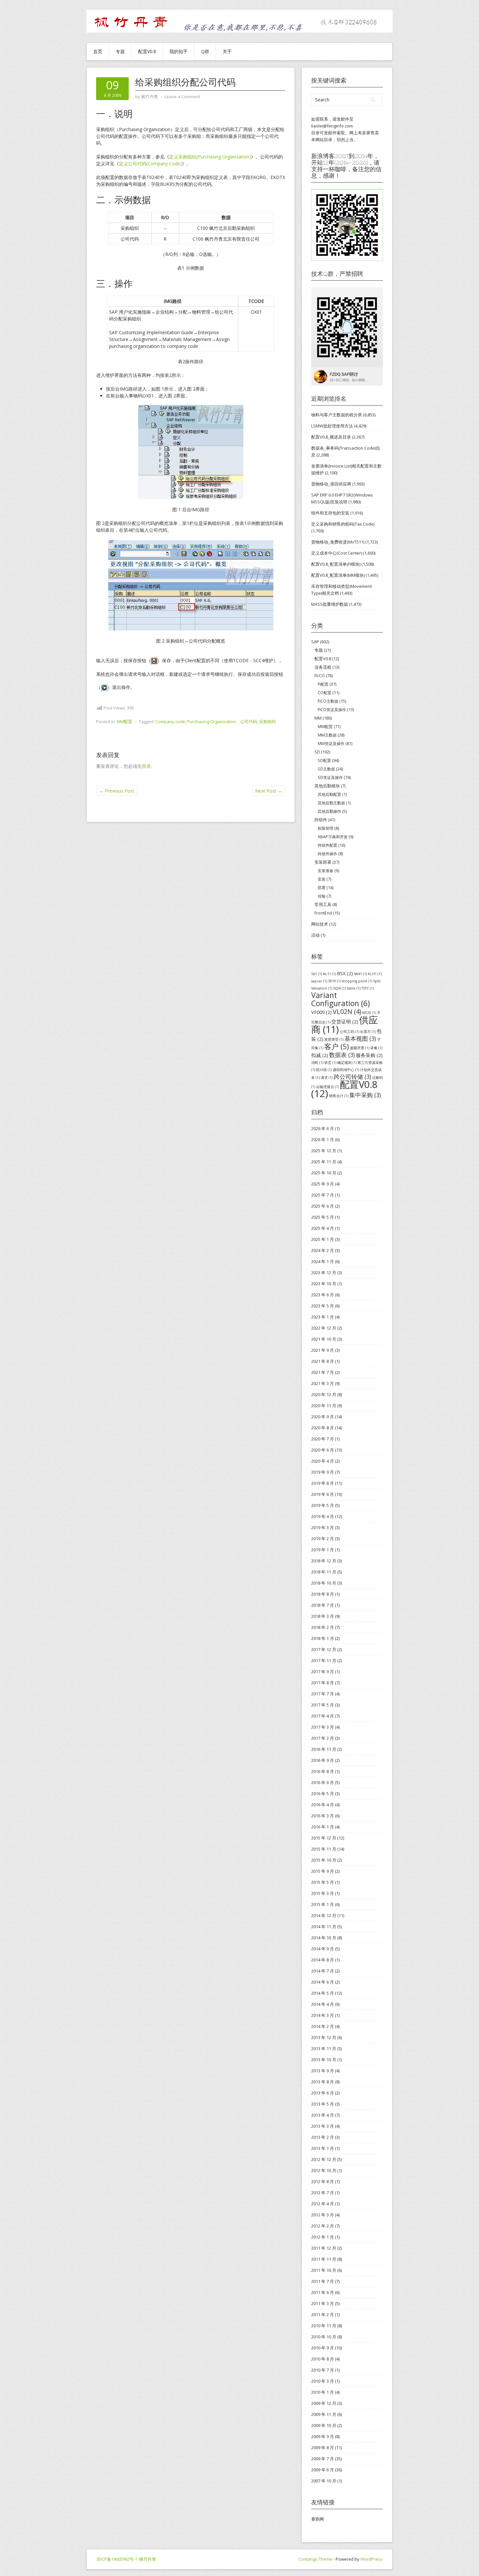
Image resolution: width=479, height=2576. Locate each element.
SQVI (339, 988)
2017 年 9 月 (323, 1672)
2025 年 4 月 (323, 1228)
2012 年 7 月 (323, 2193)
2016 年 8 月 (323, 1771)
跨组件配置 (327, 845)
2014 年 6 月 (323, 1982)
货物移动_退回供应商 (331, 484)
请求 (327, 1078)
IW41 (360, 974)
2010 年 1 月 (323, 2392)
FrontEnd (323, 913)
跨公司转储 (352, 1077)
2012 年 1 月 (323, 2237)
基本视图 (360, 1038)
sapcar (319, 981)
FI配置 (323, 684)
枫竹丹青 (148, 2559)
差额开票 (360, 1048)
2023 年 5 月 (323, 1306)
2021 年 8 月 (323, 1361)
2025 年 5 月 (323, 1217)
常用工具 (323, 904)
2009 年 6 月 (323, 2470)
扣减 (320, 1055)
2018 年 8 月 (323, 1594)
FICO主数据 (328, 701)
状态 (330, 1063)
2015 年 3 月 (323, 1893)
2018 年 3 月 (323, 1616)
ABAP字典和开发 (333, 837)
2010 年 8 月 (323, 2359)
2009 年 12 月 (324, 2403)
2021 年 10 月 (324, 1339)
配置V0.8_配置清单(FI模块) (336, 564)
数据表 (342, 1055)
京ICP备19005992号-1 (117, 2559)
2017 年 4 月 (323, 1716)
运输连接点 (327, 1087)
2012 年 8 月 (323, 2181)
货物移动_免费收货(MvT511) (338, 542)
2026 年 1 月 (323, 1139)
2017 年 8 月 (323, 1683)
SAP (315, 642)
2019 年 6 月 (323, 1494)
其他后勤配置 (329, 794)
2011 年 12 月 (324, 2248)
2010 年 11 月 (324, 2326)
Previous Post (117, 791)
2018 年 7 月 (323, 1605)
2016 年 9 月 (323, 1760)
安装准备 (326, 871)
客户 (337, 1046)
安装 (322, 879)
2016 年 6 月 (323, 1782)
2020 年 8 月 (323, 1428)
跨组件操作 (327, 854)
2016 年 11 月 (324, 1749)
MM (318, 718)
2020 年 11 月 (324, 1406)
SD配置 (324, 760)
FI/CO (320, 676)
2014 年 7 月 (323, 1971)
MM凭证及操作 (331, 744)
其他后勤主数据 (331, 803)
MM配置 (124, 722)
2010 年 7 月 (323, 2370)
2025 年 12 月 (324, 1151)
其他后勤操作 (329, 811)
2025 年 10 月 (324, 1173)
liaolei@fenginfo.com (332, 126)
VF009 (321, 1012)
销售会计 (339, 1096)
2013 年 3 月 (323, 2126)
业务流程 (323, 667)
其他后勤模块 (327, 786)
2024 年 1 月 (323, 1261)
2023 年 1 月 (323, 1317)
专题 (120, 51)
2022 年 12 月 (324, 1328)
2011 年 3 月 (323, 2303)
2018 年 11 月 (324, 1572)
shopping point (357, 981)
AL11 (329, 974)
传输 (322, 896)
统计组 (324, 1070)
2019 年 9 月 (323, 1472)
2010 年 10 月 (324, 2337)
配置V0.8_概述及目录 (331, 437)
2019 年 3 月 (323, 1527)
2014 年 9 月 (323, 1949)
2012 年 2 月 (323, 2226)
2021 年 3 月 (323, 1383)
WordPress (371, 2559)
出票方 (368, 1032)
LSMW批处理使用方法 (332, 426)
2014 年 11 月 (324, 1927)
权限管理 (326, 828)
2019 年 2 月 (323, 1539)
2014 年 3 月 (323, 2015)
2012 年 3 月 (323, 2215)
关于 (227, 51)
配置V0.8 (147, 51)
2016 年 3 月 (323, 1816)
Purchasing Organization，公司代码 (222, 722)
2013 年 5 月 (323, 2104)
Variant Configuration (341, 999)
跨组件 (321, 820)
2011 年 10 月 (324, 2270)
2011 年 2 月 (323, 2315)
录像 (376, 1048)
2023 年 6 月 (323, 1295)
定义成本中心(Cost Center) (337, 553)
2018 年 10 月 (324, 1583)
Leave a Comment (182, 97)
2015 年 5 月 (323, 1882)
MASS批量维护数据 (330, 604)
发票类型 (334, 1039)
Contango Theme (315, 2559)
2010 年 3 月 (323, 2381)
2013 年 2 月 (323, 2137)
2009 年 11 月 (324, 2414)
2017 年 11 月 (324, 1660)
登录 (146, 766)
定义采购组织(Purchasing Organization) (210, 157)
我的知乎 (179, 51)
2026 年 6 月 (323, 1128)
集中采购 (365, 1095)
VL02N (347, 1012)
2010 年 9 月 (323, 2348)
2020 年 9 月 (323, 1417)
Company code (170, 722)
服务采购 (369, 1055)
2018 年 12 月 (324, 1561)
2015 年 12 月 (324, 1838)
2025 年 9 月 (323, 1184)
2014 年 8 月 (323, 1960)
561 (317, 974)
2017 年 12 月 (324, 1649)
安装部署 (323, 862)
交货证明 (345, 1021)
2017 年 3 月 (323, 1727)
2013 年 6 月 (323, 2093)
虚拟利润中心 (346, 1070)
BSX (345, 973)
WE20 (369, 1013)
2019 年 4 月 (323, 1516)
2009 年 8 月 (323, 2448)
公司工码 (349, 1032)
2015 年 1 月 (323, 1904)
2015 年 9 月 (323, 1871)
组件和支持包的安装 (330, 513)
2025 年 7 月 (323, 1195)
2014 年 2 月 (323, 2026)
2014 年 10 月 (324, 1938)
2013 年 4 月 (323, 2115)
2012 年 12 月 (324, 2159)
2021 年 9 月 (323, 1350)
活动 (315, 935)
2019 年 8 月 (323, 1483)
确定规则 (347, 1063)
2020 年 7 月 (323, 1439)
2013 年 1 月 (323, 2148)
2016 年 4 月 (323, 1805)
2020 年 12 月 (324, 1394)
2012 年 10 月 (324, 2170)
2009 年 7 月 (323, 2459)
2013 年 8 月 (323, 2082)
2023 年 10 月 (324, 1284)
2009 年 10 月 (324, 2425)
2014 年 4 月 (323, 2004)
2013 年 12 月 (324, 2037)
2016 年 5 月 (323, 1794)
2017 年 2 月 (323, 1738)
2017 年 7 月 (323, 1694)
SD (317, 752)
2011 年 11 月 (324, 2259)
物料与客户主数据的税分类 (337, 415)
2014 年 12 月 (324, 1915)
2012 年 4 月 (323, 2204)
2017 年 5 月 (323, 1705)
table (354, 988)
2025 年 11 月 (324, 1162)
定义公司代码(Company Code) (150, 164)
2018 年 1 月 (323, 1638)
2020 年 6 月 (323, 1450)
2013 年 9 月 (323, 2071)
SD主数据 (326, 769)
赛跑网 (318, 2519)
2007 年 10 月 (324, 2481)
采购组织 (268, 722)
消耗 (317, 1063)
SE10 (334, 981)
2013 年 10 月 (324, 2060)
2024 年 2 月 (323, 1250)
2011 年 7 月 (323, 2281)
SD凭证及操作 (330, 777)
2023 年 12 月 (324, 1273)
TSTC (368, 988)
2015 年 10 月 (324, 1860)
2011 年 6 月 (323, 2292)
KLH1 (375, 974)
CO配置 (325, 693)
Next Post (269, 791)
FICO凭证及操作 (332, 710)
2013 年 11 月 (324, 2048)
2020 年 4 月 (323, 1461)
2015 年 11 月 (324, 1849)
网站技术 (320, 924)
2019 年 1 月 (323, 1550)
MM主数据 (327, 735)
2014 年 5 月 (323, 1993)
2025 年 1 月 (323, 1239)
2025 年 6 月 (323, 1206)
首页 (98, 51)
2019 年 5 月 (323, 1505)
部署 (322, 888)
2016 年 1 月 (323, 1827)
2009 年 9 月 (323, 2436)
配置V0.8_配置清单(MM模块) (338, 575)
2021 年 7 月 (323, 1372)
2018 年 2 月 (323, 1627)
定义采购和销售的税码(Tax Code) (343, 524)
